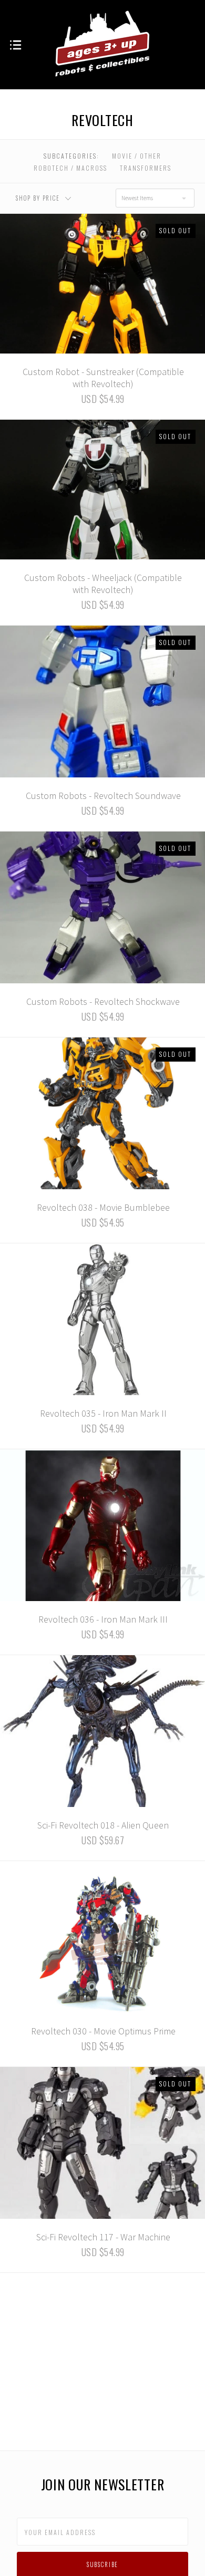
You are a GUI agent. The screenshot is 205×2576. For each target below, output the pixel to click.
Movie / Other (137, 156)
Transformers (146, 168)
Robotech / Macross (70, 168)
